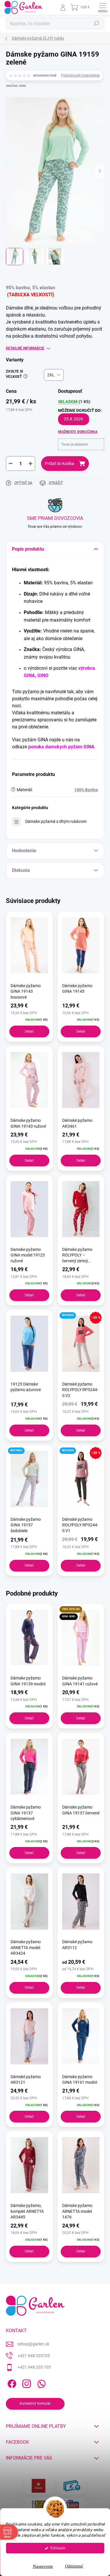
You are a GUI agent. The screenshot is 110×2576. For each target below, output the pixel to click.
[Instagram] (26, 2383)
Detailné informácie (25, 348)
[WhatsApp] (40, 2383)
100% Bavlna (86, 790)
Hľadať (97, 23)
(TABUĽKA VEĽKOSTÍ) (31, 295)
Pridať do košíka (60, 464)
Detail (29, 1031)
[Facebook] (11, 2383)
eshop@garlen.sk (33, 2344)
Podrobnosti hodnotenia (80, 75)
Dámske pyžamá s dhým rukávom (56, 821)
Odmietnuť (74, 2566)
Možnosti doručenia (78, 432)
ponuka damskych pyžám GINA (61, 747)
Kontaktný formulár (35, 2404)
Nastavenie (43, 2566)
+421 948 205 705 (34, 2367)
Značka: (16, 86)
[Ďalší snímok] (100, 171)
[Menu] (103, 7)
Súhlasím (58, 2548)
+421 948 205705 (34, 2356)
